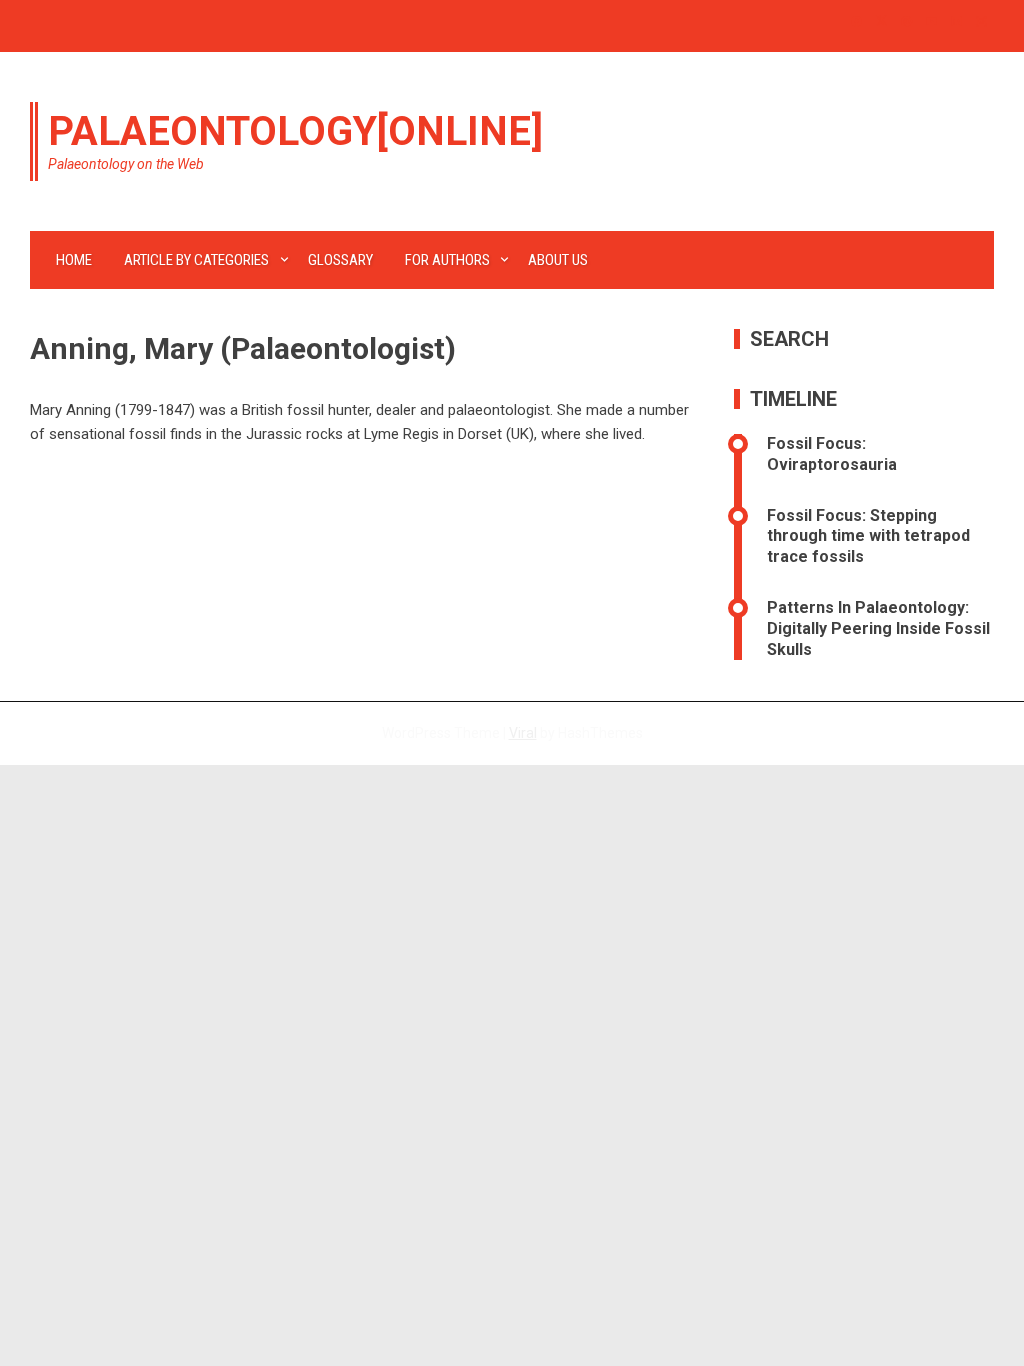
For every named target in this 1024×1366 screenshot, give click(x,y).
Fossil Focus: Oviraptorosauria (832, 454)
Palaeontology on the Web (126, 164)
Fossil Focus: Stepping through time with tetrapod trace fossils (868, 536)
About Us (558, 260)
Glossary (340, 260)
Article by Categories (196, 260)
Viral (523, 733)
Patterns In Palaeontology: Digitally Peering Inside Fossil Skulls (878, 628)
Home (74, 260)
